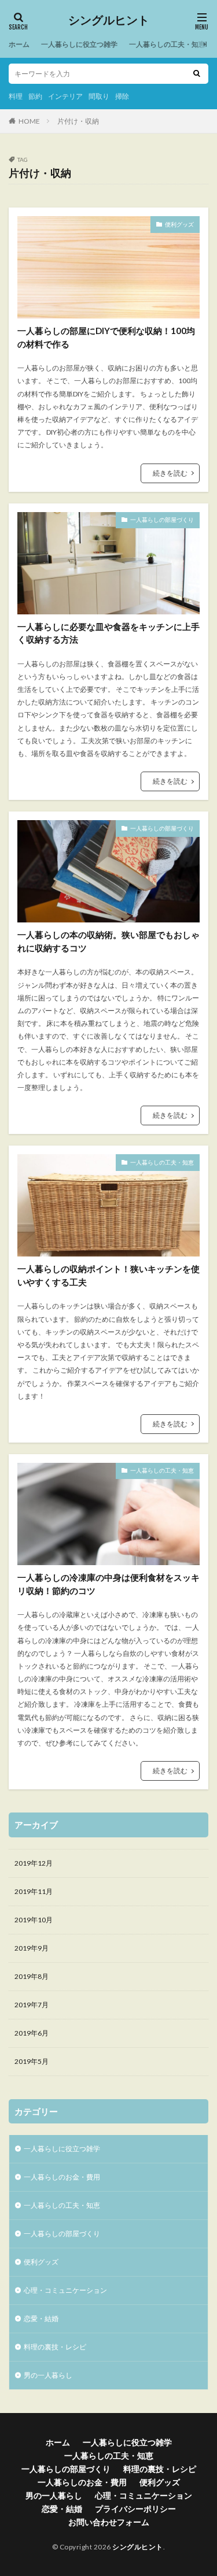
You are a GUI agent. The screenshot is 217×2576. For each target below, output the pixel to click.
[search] (197, 74)
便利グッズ (179, 224)
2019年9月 (32, 1948)
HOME (29, 121)
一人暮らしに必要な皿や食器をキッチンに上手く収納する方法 (108, 633)
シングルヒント (109, 20)
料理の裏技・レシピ (55, 2347)
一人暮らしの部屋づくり (162, 520)
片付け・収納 (78, 121)
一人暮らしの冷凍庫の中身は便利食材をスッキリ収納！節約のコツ (108, 1584)
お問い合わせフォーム (109, 2522)
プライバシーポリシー (135, 2509)
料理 (16, 96)
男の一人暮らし (48, 2375)
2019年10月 (34, 1920)
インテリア (65, 96)
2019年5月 (32, 2061)
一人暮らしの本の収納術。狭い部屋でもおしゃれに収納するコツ (108, 941)
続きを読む (170, 473)
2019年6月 (32, 2033)
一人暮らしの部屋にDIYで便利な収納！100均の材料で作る (106, 337)
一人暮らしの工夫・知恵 (167, 44)
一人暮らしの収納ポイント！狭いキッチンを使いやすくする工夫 (108, 1275)
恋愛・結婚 (41, 2319)
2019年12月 (34, 1863)
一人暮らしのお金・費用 (62, 2177)
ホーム (19, 44)
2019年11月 (34, 1891)
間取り (99, 96)
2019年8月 (32, 1976)
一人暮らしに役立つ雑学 (79, 44)
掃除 (122, 96)
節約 (35, 96)
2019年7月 (32, 2005)
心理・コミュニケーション (65, 2290)
